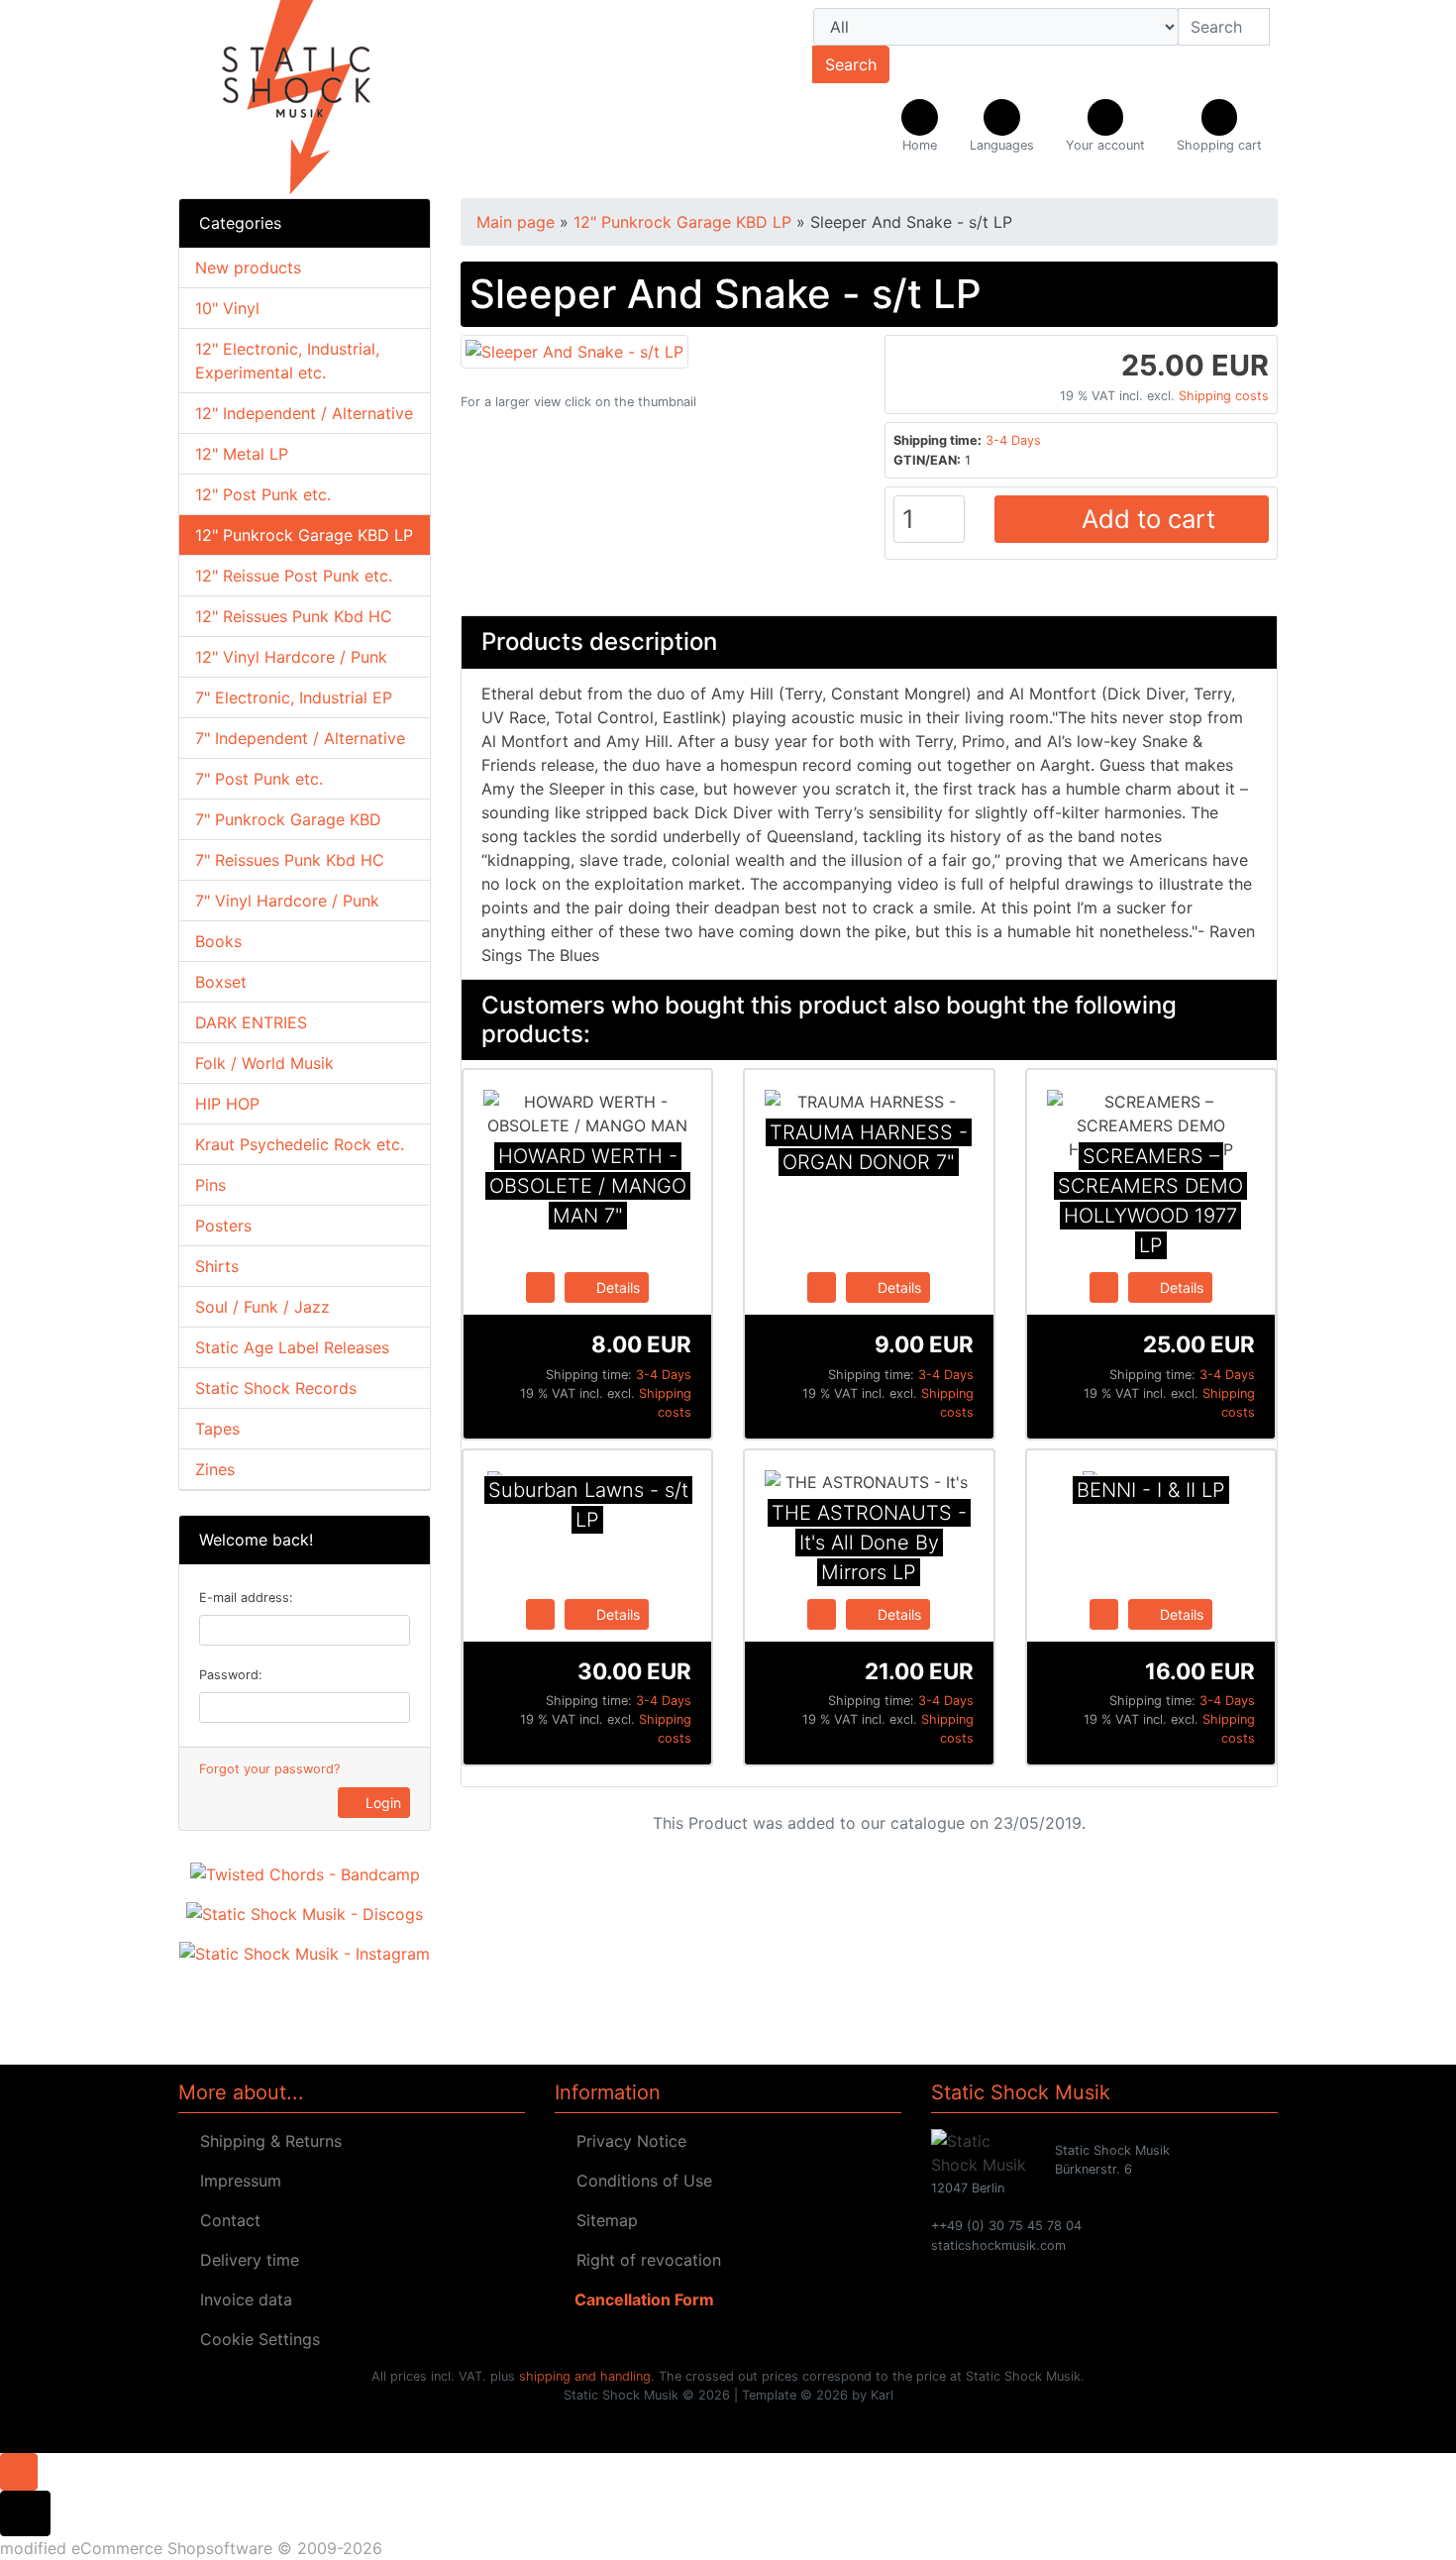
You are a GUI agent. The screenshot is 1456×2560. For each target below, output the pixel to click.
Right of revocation (644, 2260)
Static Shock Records (276, 1388)
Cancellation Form (640, 2299)
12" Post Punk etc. (263, 494)
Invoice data (241, 2299)
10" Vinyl (227, 308)
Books (218, 941)
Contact (225, 2220)
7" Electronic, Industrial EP (294, 697)
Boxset (221, 982)
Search (851, 64)
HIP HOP (227, 1104)
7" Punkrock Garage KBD (288, 819)
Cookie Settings (255, 2339)
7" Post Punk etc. (259, 779)
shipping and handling (585, 2376)
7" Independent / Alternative (300, 738)
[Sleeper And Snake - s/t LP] (574, 350)
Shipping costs (1224, 396)
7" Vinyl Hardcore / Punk (287, 901)
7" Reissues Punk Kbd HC (290, 860)
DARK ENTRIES (251, 1022)
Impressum (236, 2181)
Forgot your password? (269, 1769)
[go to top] (19, 2470)
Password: (231, 1675)
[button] (1002, 127)
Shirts (217, 1266)
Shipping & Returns (266, 2141)
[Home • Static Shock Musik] (352, 99)
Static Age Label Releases (292, 1347)
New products (248, 267)
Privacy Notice (626, 2141)
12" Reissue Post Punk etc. (294, 576)
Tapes (217, 1429)
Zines (215, 1469)
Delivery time (245, 2260)
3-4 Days (1013, 440)
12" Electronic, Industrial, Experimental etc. (287, 361)
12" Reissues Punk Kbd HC (294, 616)
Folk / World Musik (264, 1063)
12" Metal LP (242, 454)
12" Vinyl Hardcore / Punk (291, 657)
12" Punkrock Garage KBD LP (304, 535)
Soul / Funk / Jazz (262, 1307)
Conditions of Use (639, 2181)
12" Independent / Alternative (304, 413)
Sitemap (602, 2220)
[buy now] (540, 1286)
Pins (210, 1185)
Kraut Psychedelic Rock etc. (300, 1144)
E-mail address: (246, 1598)
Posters (223, 1226)
